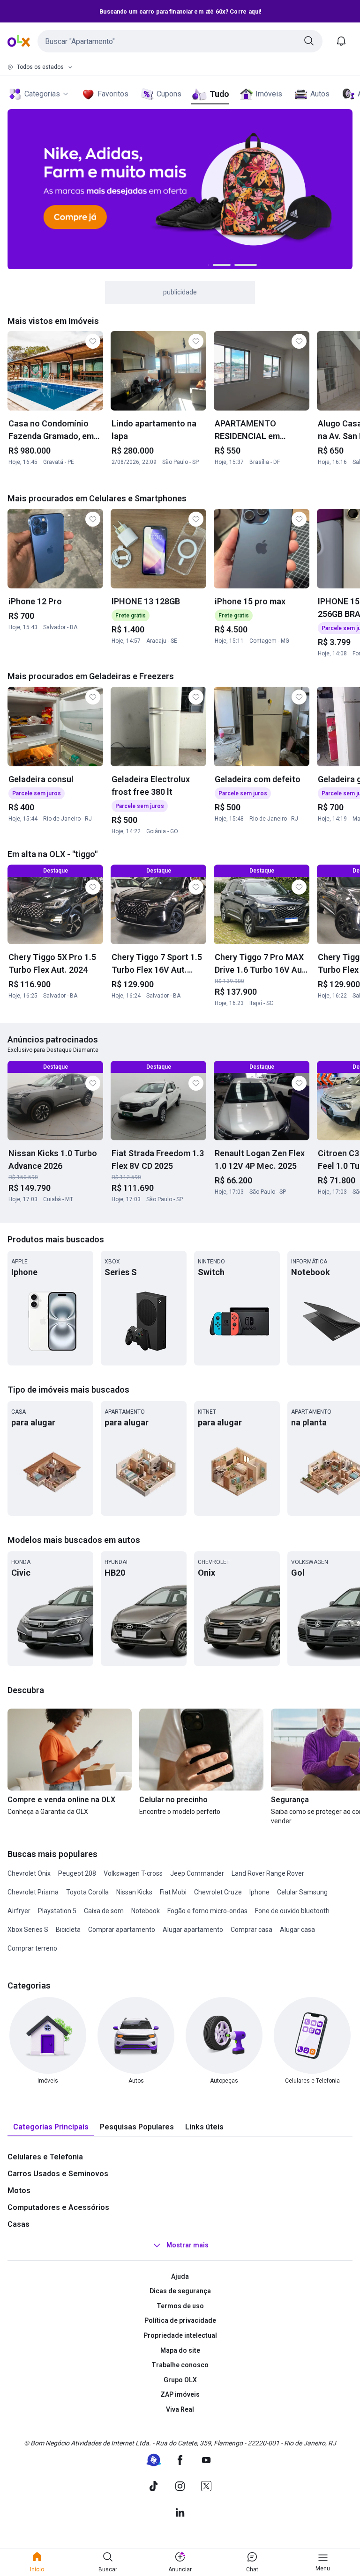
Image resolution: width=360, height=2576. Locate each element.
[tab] (51, 2127)
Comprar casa (251, 1930)
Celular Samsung (302, 1892)
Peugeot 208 (77, 1873)
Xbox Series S (28, 1930)
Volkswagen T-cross (133, 1873)
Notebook (146, 1911)
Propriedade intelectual (180, 2335)
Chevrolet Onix (29, 1873)
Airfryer (19, 1911)
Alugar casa (297, 1930)
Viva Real (180, 2409)
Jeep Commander (197, 1873)
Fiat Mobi (173, 1892)
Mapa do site (180, 2350)
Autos (320, 94)
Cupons (169, 94)
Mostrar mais (187, 2245)
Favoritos (113, 94)
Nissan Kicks (134, 1892)
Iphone (259, 1892)
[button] (180, 41)
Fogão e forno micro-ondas (207, 1911)
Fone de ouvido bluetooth (292, 1911)
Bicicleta (68, 1930)
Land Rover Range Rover (268, 1873)
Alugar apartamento (193, 1930)
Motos (19, 2191)
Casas (19, 2224)
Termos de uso (180, 2306)
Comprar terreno (32, 1948)
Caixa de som (104, 1911)
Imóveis (269, 94)
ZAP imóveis (180, 2394)
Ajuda (180, 2276)
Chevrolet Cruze (218, 1892)
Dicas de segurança (180, 2291)
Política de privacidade (180, 2320)
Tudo (219, 94)
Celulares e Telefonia (45, 2157)
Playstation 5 (57, 1911)
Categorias (42, 94)
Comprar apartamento (122, 1930)
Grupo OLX (180, 2380)
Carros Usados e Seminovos (58, 2174)
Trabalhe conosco (180, 2365)
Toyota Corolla (87, 1892)
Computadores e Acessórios (58, 2207)
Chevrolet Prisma (33, 1892)
